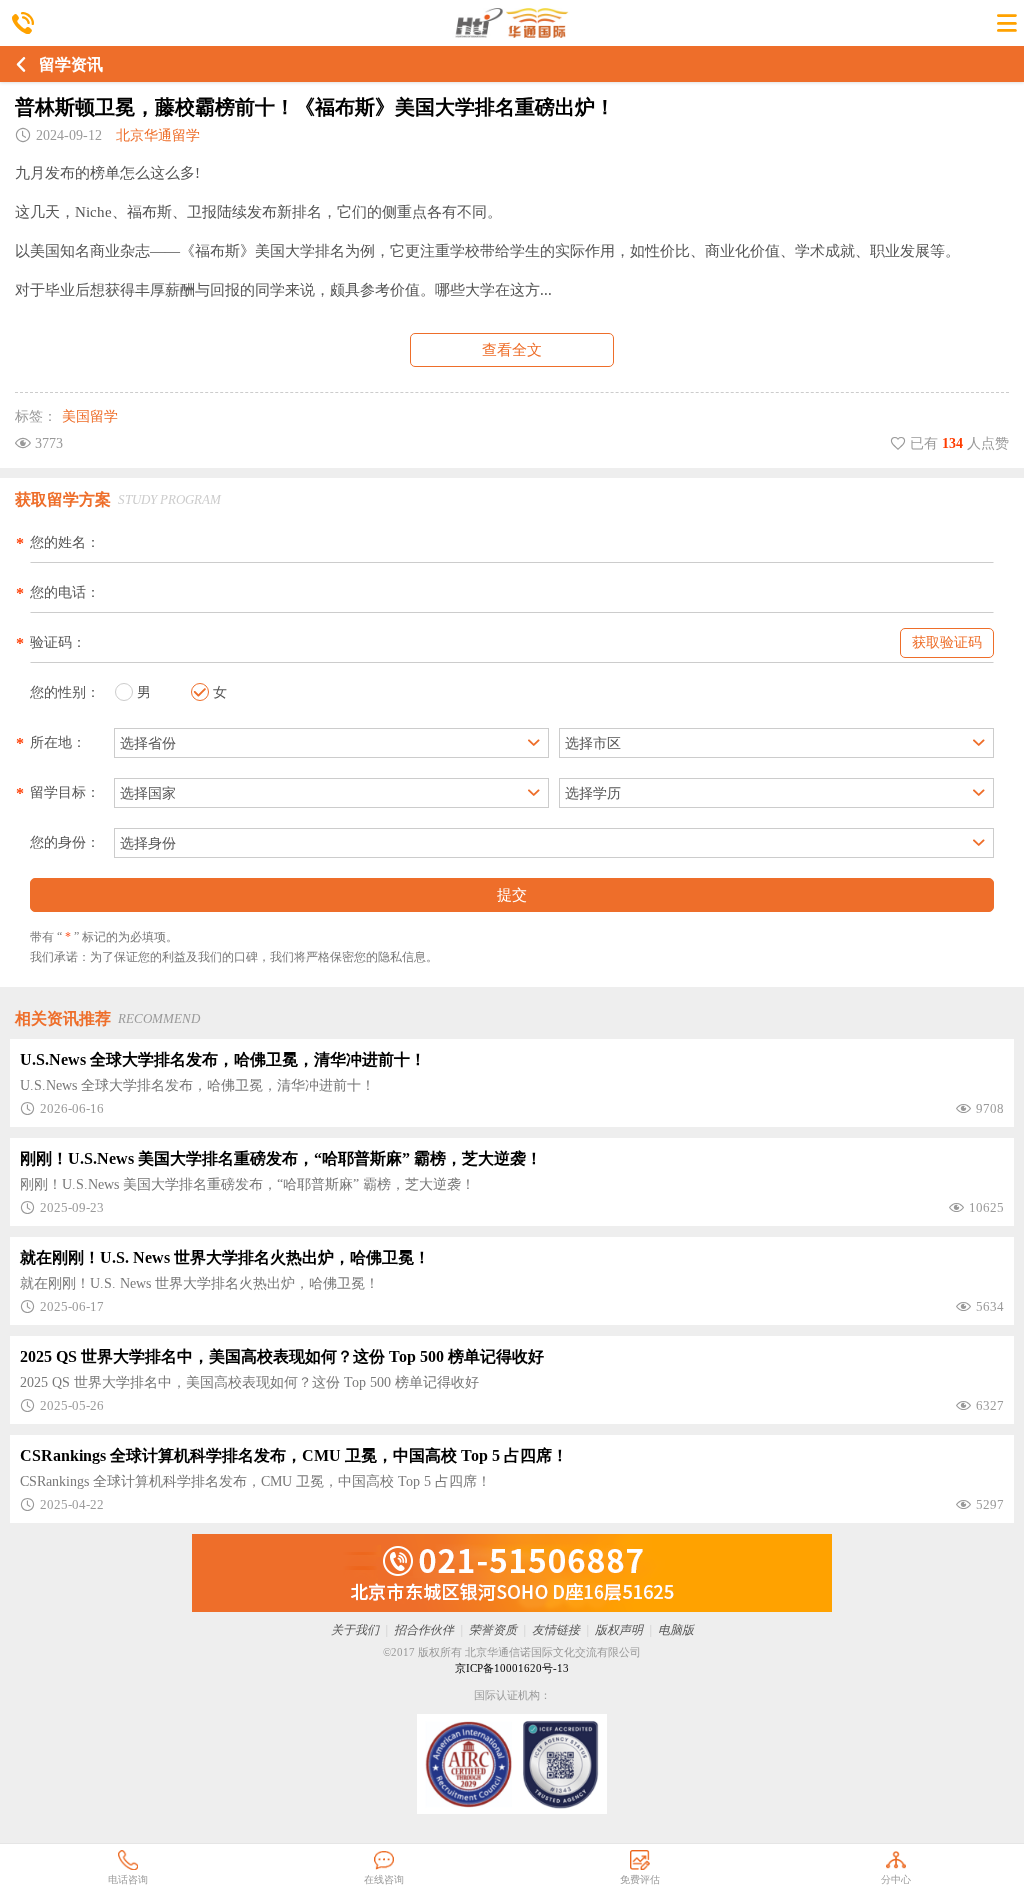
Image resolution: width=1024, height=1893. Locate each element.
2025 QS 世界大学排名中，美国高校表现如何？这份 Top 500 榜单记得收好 (282, 1356)
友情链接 (556, 1630)
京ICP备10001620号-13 (512, 1668)
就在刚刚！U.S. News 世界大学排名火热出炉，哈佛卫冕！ (225, 1257)
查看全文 (512, 350)
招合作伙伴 (424, 1630)
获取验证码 (947, 642)
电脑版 (676, 1630)
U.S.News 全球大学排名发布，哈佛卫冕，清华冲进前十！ (223, 1059)
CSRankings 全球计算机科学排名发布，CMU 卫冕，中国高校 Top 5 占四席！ (294, 1455)
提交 (512, 894)
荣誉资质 (493, 1630)
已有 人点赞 (957, 443)
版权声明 (619, 1630)
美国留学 (90, 416)
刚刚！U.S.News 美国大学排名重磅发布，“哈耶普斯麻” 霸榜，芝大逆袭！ (281, 1158)
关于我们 (355, 1630)
